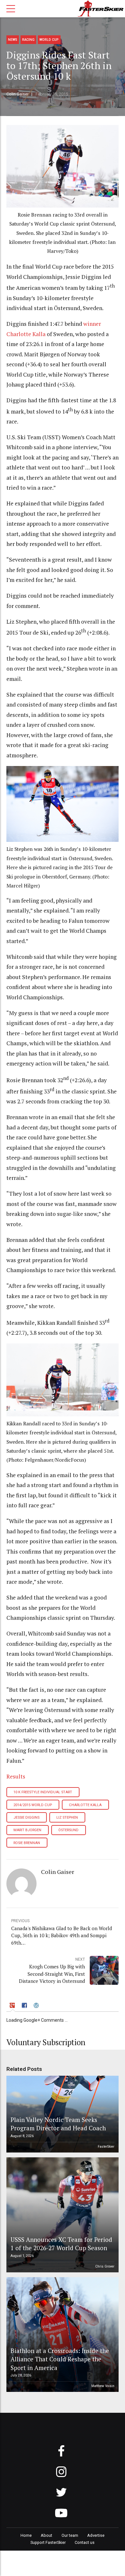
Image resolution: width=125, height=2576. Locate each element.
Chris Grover (105, 2266)
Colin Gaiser (17, 94)
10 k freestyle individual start (43, 1792)
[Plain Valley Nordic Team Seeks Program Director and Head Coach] (62, 2114)
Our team (70, 2535)
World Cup (49, 40)
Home (26, 2535)
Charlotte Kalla (85, 1805)
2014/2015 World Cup (33, 1805)
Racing (28, 40)
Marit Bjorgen (27, 1830)
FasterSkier (106, 2147)
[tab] (13, 2006)
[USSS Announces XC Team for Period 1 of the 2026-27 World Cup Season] (62, 2215)
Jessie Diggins (26, 1818)
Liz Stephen (67, 1818)
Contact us (85, 2542)
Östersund (68, 1830)
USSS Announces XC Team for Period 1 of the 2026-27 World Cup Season (61, 2244)
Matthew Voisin (103, 2386)
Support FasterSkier (48, 2542)
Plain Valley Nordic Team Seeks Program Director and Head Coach (58, 2124)
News (13, 40)
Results (16, 1776)
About (46, 2535)
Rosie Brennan (27, 1843)
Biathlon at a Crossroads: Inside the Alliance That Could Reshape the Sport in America (60, 2359)
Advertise (96, 2535)
